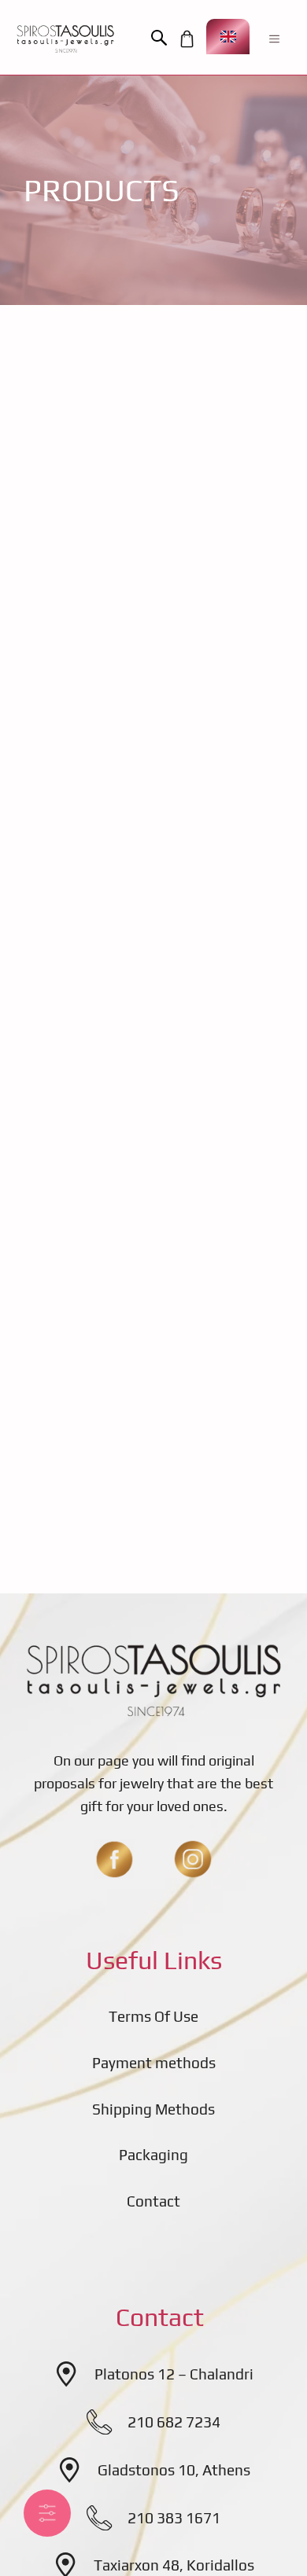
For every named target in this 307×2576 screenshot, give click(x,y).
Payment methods (154, 2063)
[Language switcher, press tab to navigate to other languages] (228, 37)
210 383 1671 (174, 2518)
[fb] (114, 1859)
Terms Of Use (153, 2016)
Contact (153, 2201)
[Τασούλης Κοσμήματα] (65, 39)
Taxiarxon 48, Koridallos (174, 2565)
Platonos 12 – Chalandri (174, 2374)
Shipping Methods (153, 2109)
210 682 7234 (174, 2422)
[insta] (193, 1859)
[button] (163, 39)
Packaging (153, 2155)
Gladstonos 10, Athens (174, 2470)
